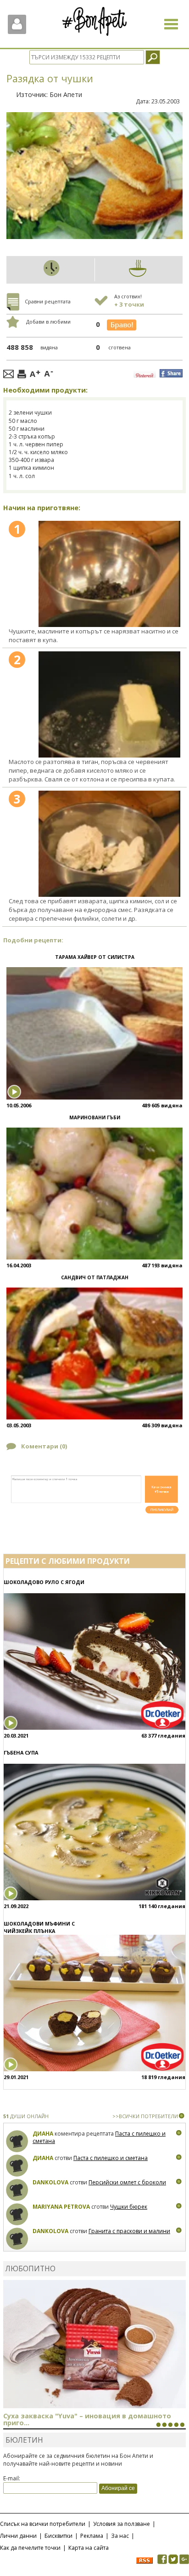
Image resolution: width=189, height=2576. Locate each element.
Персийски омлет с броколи (127, 2182)
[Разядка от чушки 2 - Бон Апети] (109, 705)
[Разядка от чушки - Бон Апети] (109, 574)
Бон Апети (66, 94)
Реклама (92, 2536)
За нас (120, 2536)
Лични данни (18, 2536)
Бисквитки (58, 2536)
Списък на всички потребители (43, 2524)
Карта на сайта (89, 2548)
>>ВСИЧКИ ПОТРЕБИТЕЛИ (145, 2116)
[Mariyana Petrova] (17, 2214)
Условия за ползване (122, 2524)
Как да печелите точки (30, 2548)
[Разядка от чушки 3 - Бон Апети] (109, 844)
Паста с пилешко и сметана (111, 2158)
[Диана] (17, 2141)
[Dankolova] (17, 2190)
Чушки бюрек (129, 2207)
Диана (43, 2134)
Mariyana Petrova (61, 2207)
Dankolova (50, 2182)
